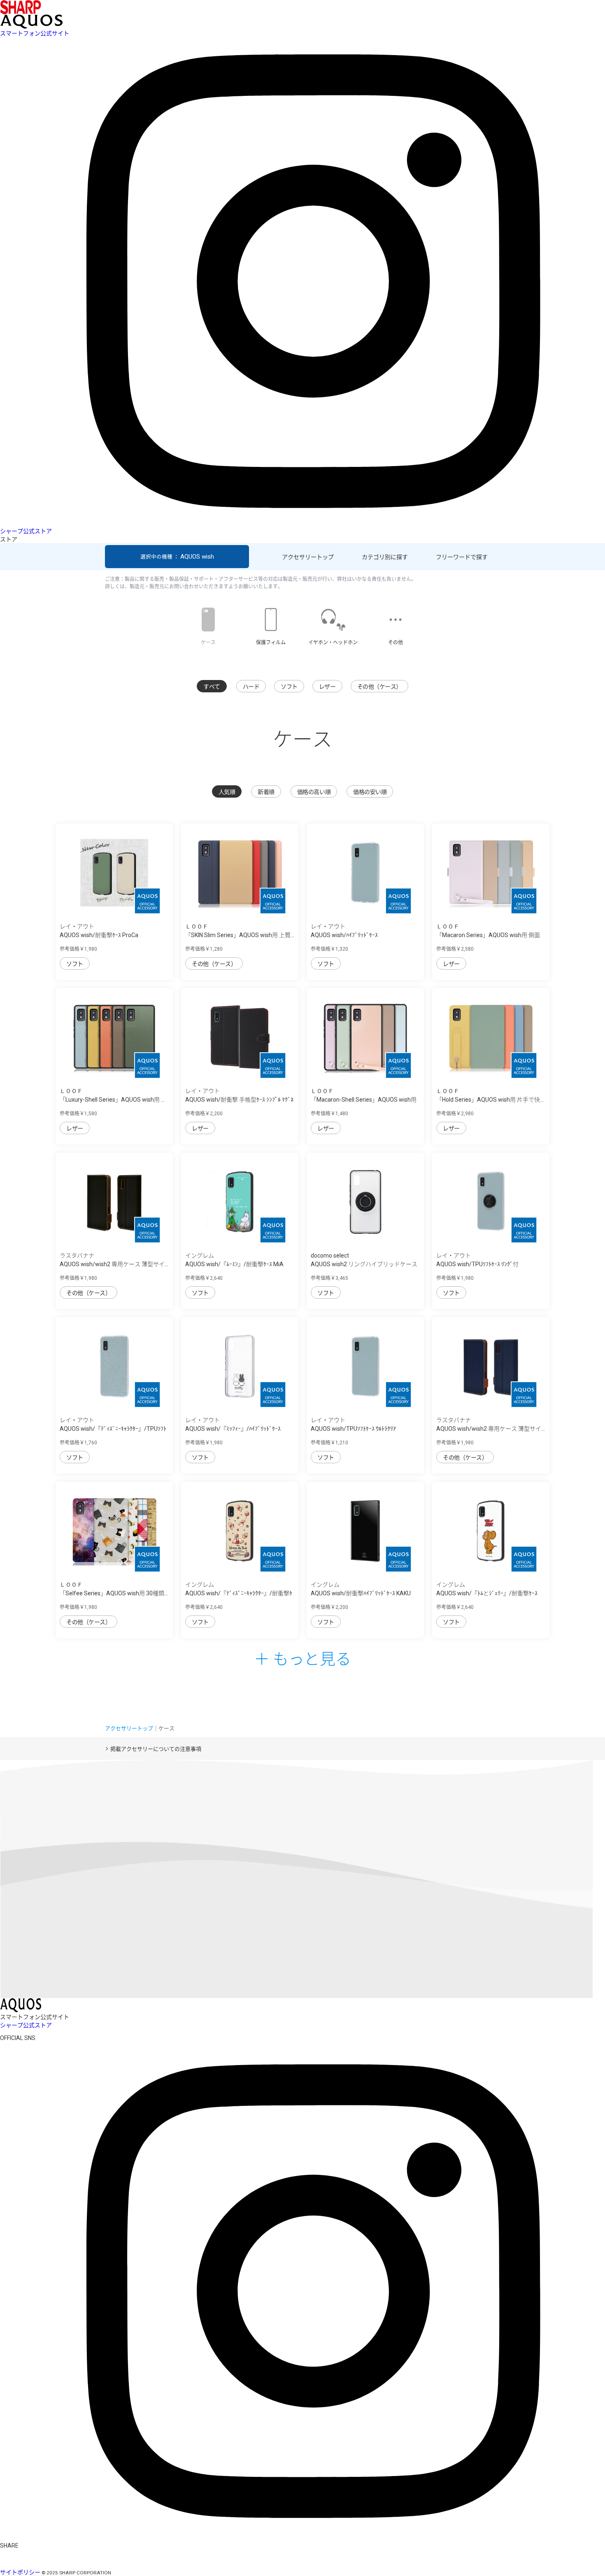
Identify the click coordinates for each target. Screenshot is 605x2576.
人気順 (227, 792)
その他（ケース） (379, 687)
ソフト (289, 687)
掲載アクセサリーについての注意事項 (156, 1749)
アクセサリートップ (308, 557)
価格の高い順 (314, 792)
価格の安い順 (370, 792)
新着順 (266, 792)
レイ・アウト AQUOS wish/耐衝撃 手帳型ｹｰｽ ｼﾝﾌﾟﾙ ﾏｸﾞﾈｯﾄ (239, 1100)
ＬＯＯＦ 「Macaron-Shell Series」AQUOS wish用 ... (364, 1100)
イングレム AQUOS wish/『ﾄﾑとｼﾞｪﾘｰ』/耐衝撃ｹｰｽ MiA (487, 1593)
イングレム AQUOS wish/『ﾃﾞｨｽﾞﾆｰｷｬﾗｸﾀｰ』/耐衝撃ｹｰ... (239, 1593)
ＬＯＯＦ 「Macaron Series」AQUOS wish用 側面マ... (488, 935)
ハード (251, 687)
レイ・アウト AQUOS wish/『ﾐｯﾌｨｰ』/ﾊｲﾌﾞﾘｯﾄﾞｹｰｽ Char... (233, 1429)
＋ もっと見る (302, 1658)
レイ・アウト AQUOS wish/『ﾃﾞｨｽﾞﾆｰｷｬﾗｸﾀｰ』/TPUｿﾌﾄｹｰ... (113, 1429)
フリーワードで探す (462, 557)
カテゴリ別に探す (385, 557)
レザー (327, 687)
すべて (212, 687)
